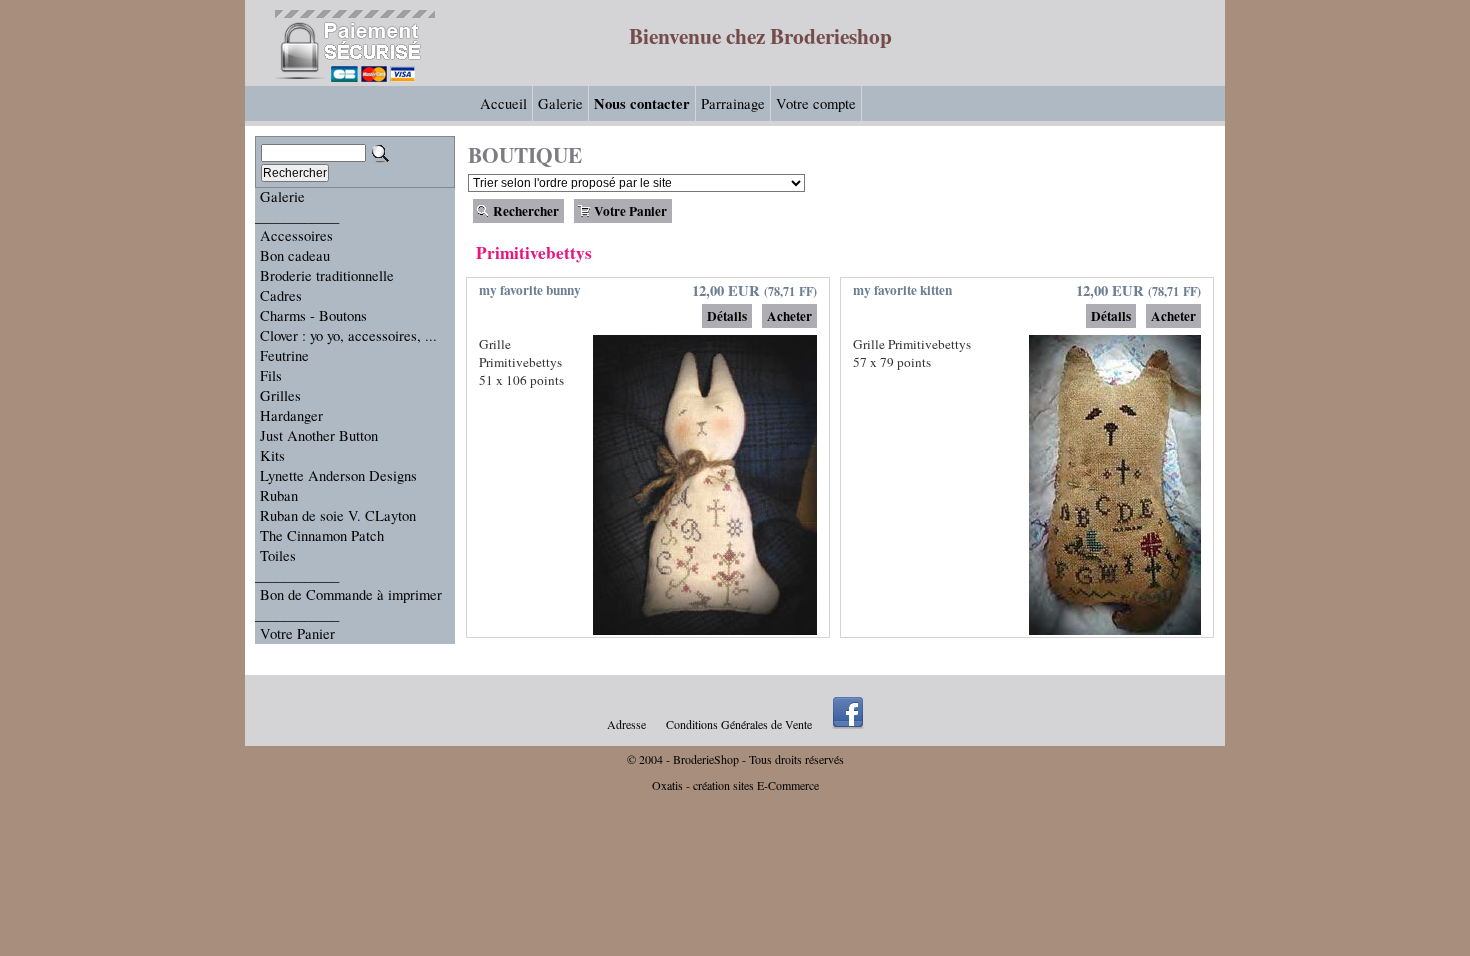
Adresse (626, 724)
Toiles (278, 555)
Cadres (281, 295)
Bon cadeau (295, 255)
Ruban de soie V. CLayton (338, 515)
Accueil (503, 103)
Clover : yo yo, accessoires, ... (348, 335)
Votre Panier (297, 633)
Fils (271, 375)
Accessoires (296, 235)
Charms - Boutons (313, 315)
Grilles (280, 395)
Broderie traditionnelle (327, 275)
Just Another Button (319, 435)
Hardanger (291, 415)
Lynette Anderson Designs (338, 475)
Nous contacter (642, 103)
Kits (272, 455)
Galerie (560, 103)
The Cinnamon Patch (322, 535)
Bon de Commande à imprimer (351, 594)
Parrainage (733, 103)
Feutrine (284, 355)
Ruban (279, 495)
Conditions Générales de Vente (739, 724)
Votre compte (816, 103)
